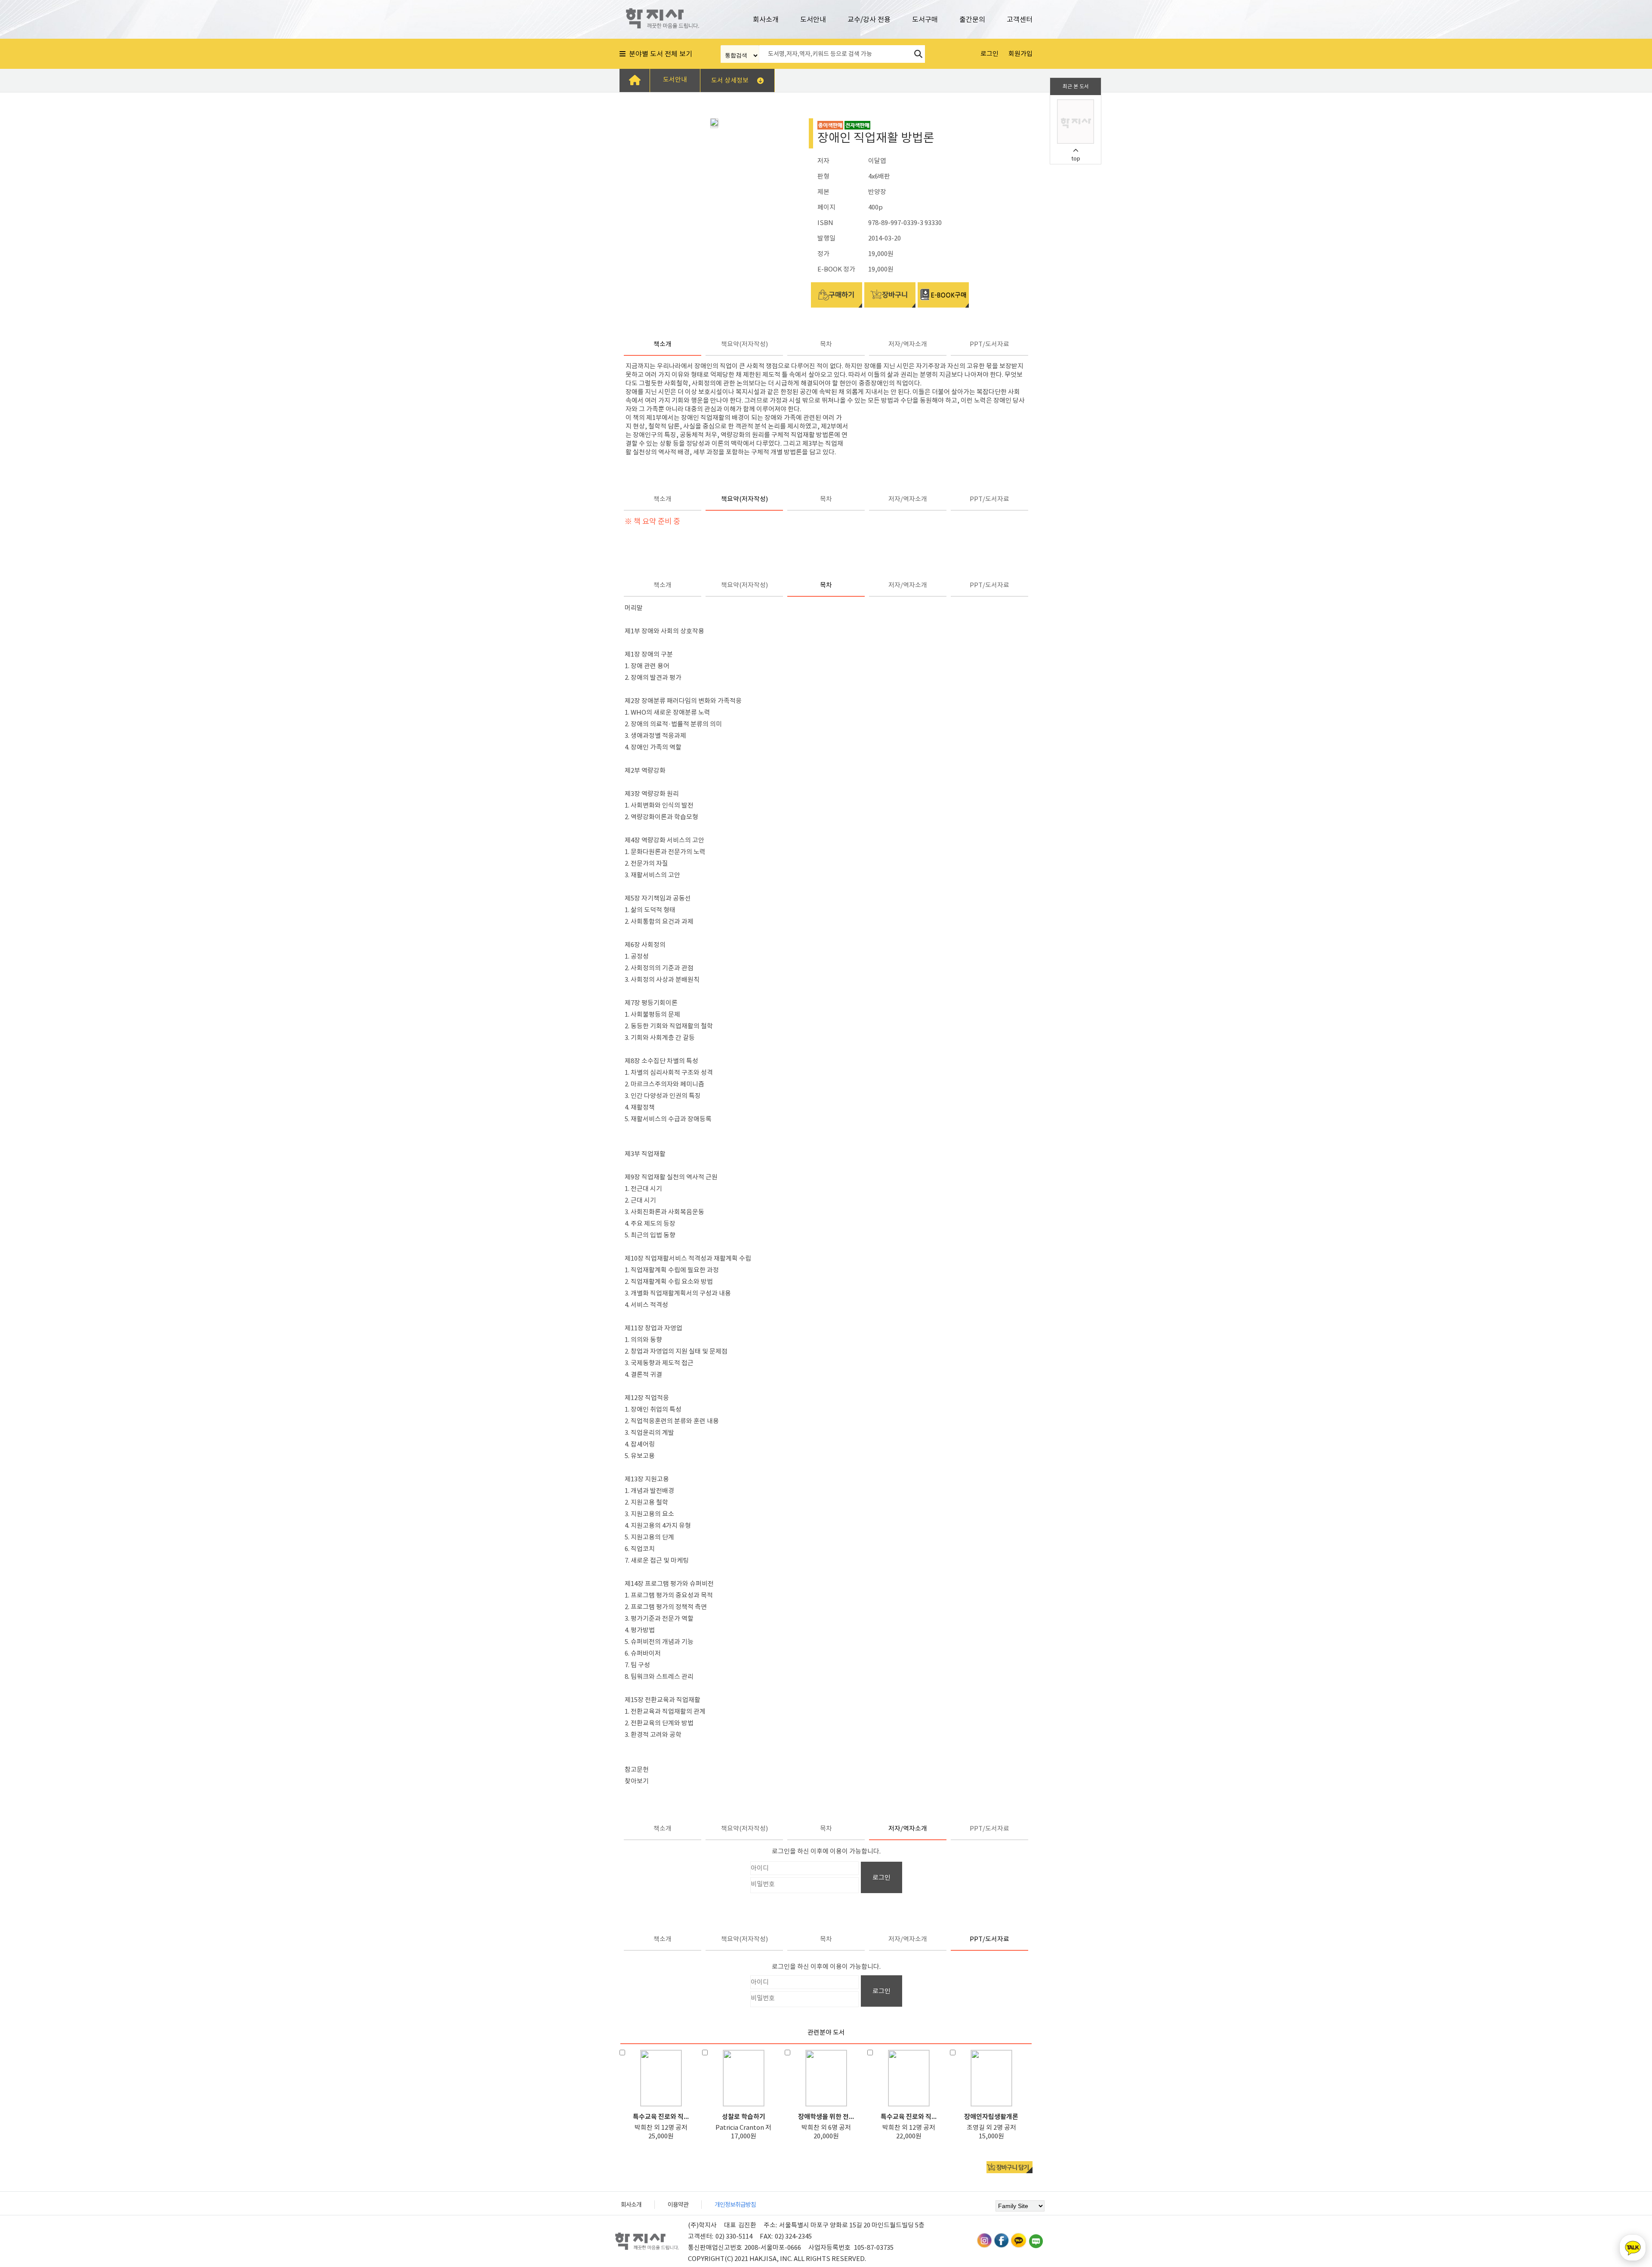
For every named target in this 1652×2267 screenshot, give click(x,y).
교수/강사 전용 (869, 19)
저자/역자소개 (908, 344)
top (1076, 159)
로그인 (881, 1877)
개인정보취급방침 (735, 2205)
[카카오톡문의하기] (1633, 2248)
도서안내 (813, 19)
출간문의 (972, 19)
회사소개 (766, 19)
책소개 (663, 344)
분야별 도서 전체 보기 (659, 54)
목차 (826, 344)
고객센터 (1020, 19)
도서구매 (925, 19)
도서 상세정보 (730, 80)
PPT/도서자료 (989, 344)
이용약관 (678, 2205)
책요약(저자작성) (744, 344)
